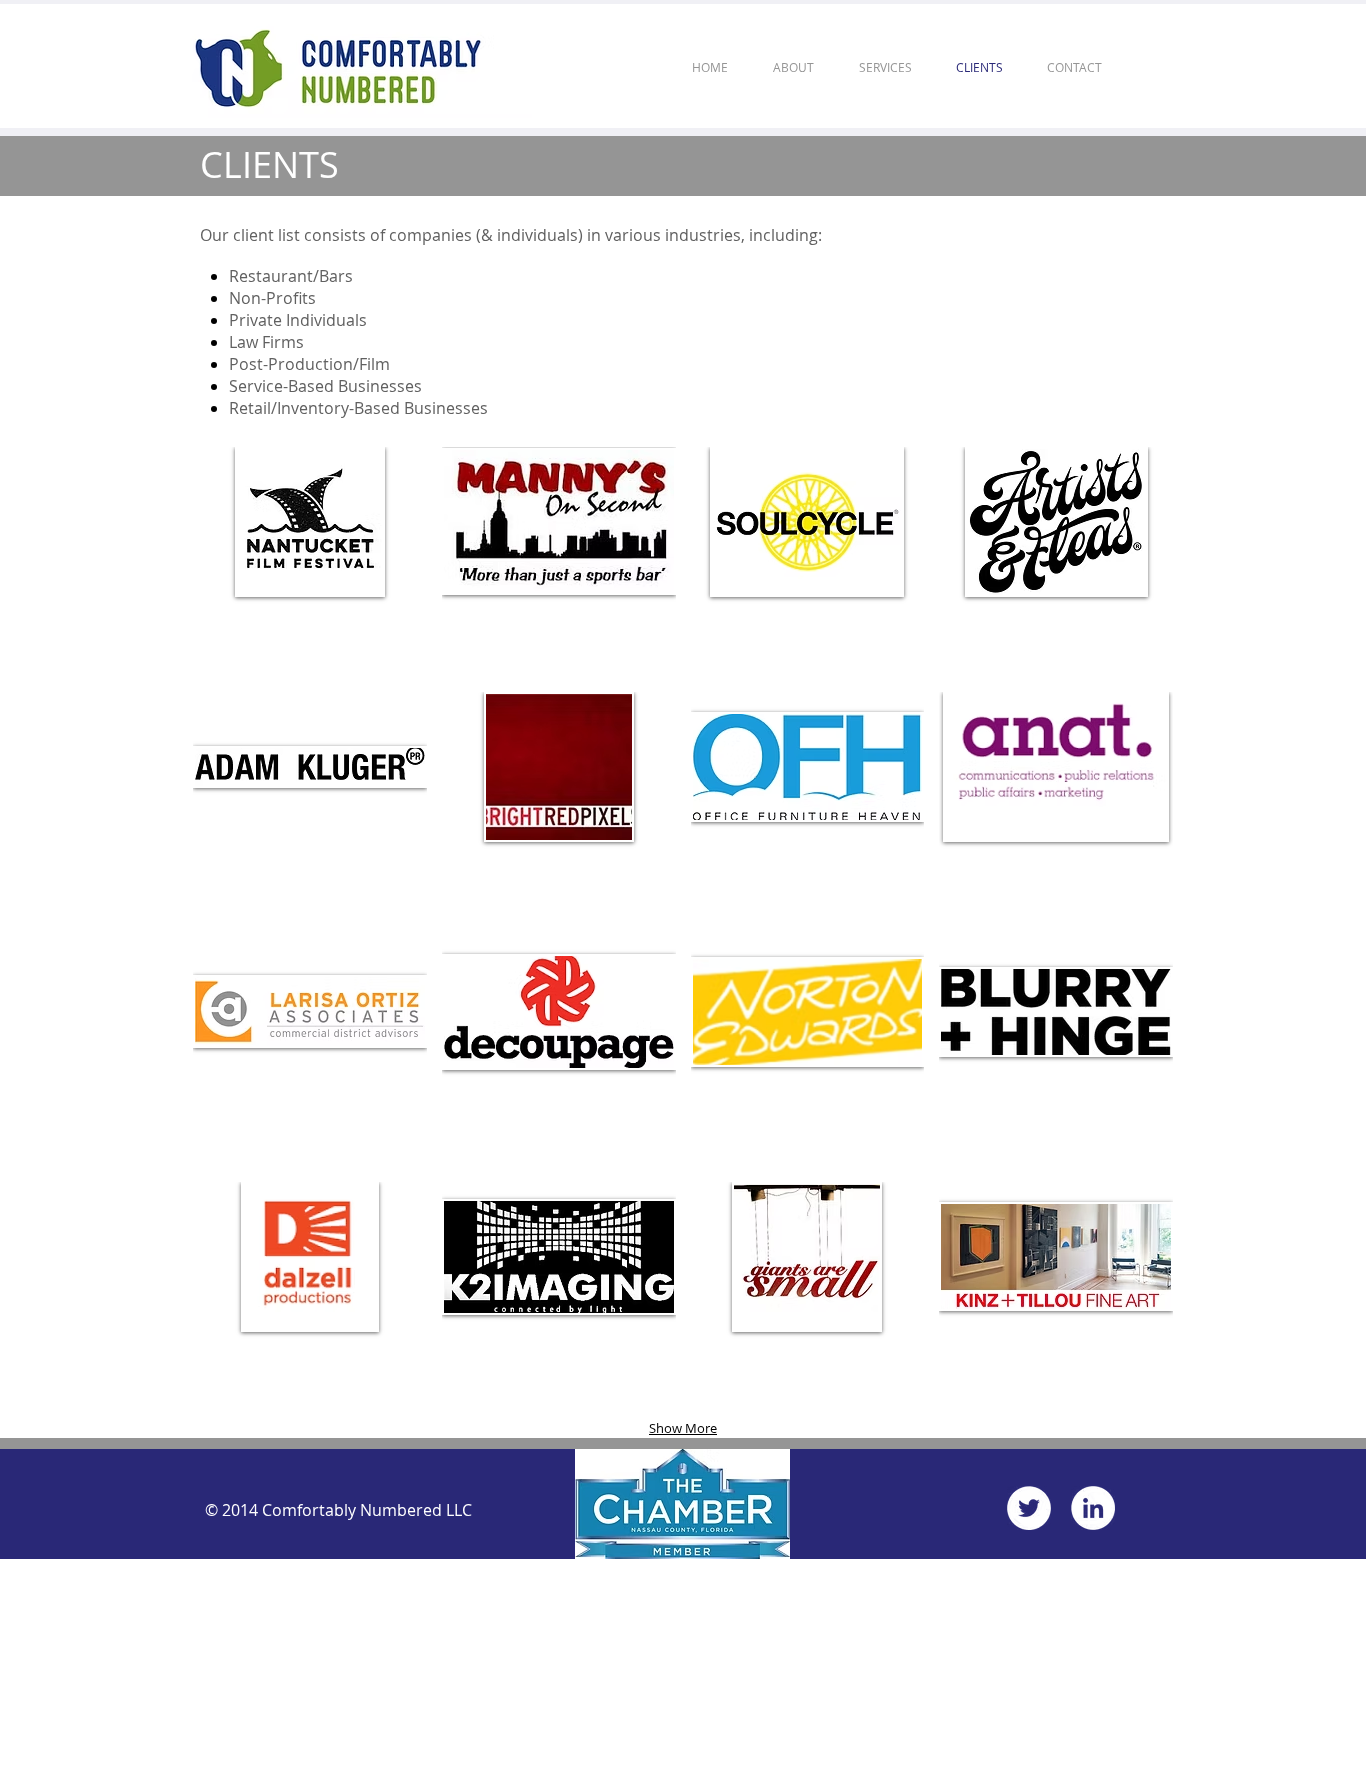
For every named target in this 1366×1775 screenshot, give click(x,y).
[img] (808, 1297)
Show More (683, 1428)
